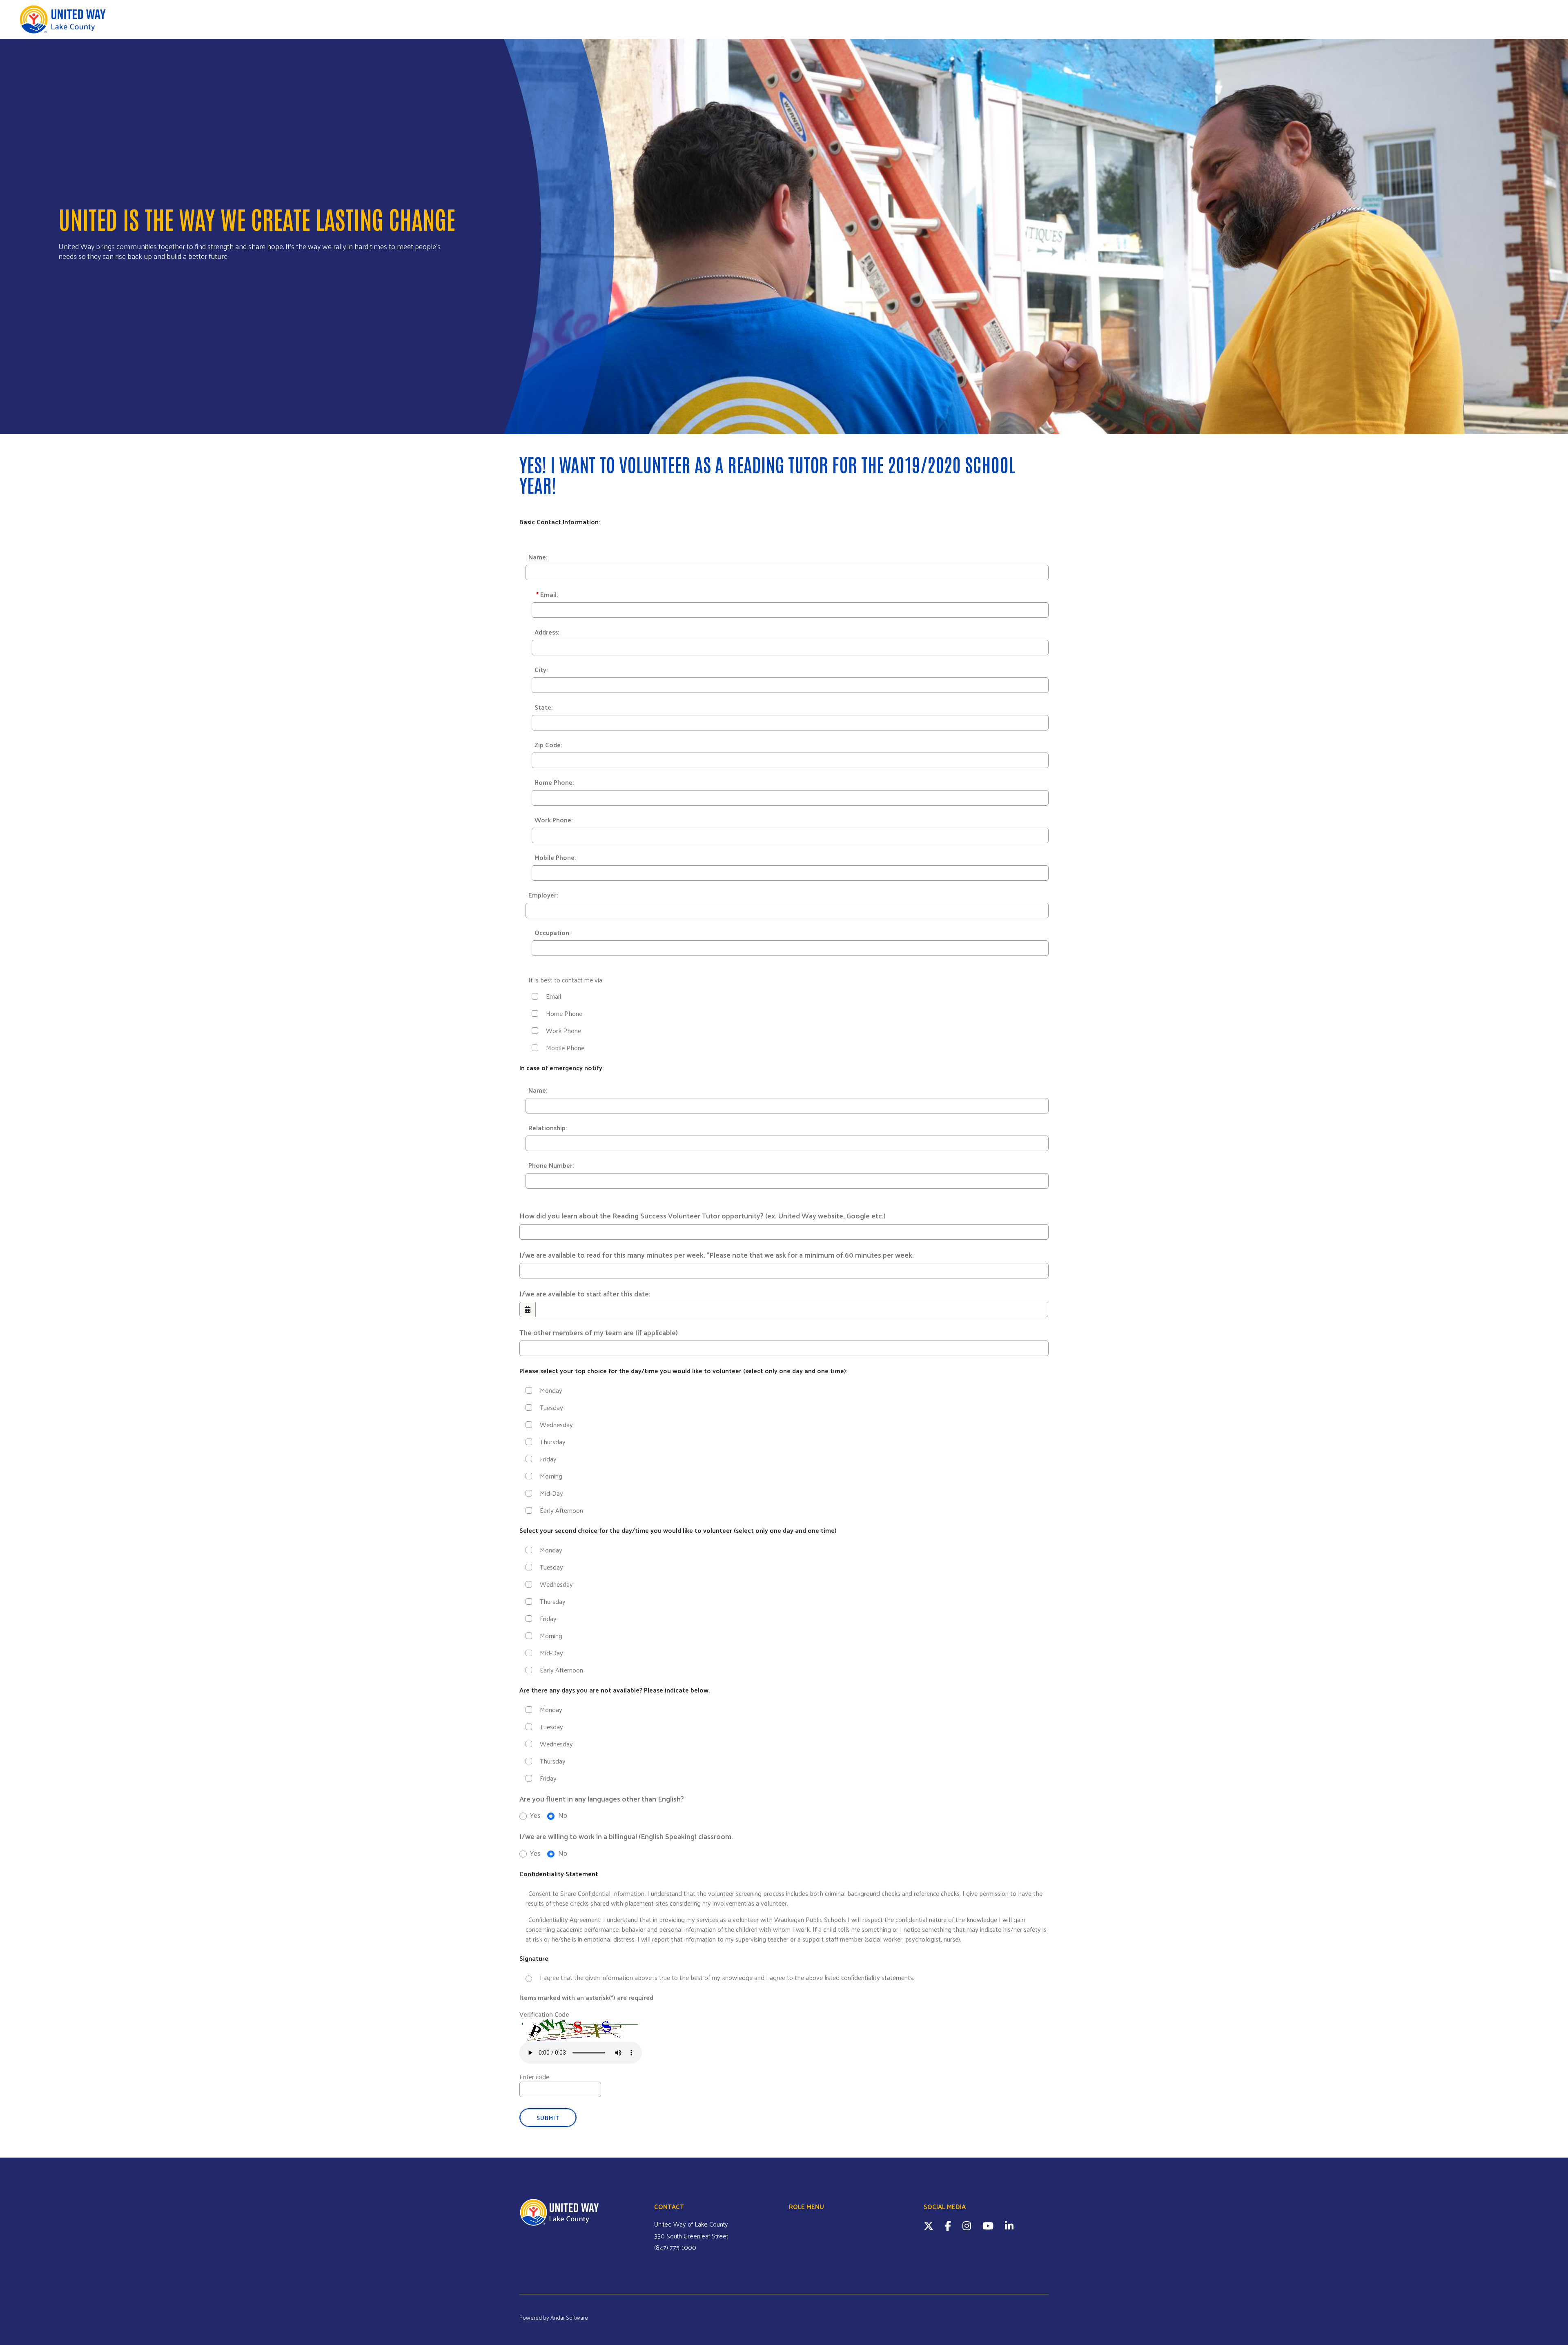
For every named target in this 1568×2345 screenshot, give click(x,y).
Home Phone (564, 1013)
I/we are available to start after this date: (585, 1294)
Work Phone (563, 1031)
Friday (548, 1459)
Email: (547, 594)
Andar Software (569, 2317)
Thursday (553, 1442)
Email (553, 996)
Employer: (543, 895)
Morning (551, 1476)
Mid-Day (551, 1493)
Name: (538, 557)
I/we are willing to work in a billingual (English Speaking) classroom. (626, 1836)
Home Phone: (554, 782)
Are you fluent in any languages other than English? (602, 1799)
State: (543, 707)
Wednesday (556, 1425)
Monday (551, 1390)
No (562, 1815)
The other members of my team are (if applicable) (599, 1332)
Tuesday (551, 1407)
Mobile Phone (565, 1048)
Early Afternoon (561, 1510)
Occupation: (552, 932)
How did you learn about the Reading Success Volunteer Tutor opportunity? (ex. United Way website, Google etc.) (703, 1216)
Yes (534, 1815)
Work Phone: (553, 820)
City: (541, 669)
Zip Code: (548, 745)
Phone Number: (551, 1165)
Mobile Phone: (555, 857)
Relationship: (548, 1128)
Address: (547, 632)
